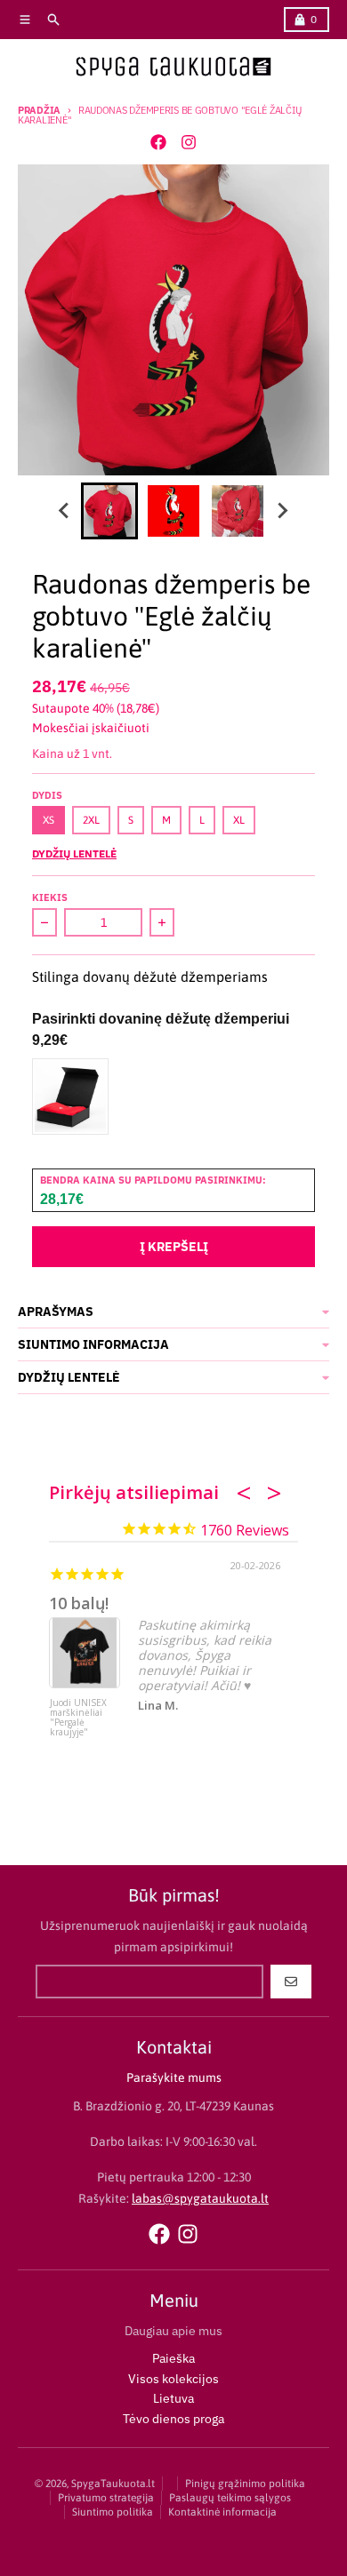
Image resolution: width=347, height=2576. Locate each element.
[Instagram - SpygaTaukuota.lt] (189, 142)
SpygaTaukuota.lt (113, 2484)
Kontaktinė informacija (222, 2512)
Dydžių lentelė (74, 853)
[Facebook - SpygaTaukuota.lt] (158, 142)
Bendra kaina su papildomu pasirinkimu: (153, 1180)
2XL (91, 820)
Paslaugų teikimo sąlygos (230, 2498)
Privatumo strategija (106, 2498)
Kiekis (50, 897)
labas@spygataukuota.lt (200, 2198)
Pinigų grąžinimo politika (245, 2484)
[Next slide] (282, 511)
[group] (109, 511)
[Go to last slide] (65, 511)
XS (48, 820)
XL (239, 820)
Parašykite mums (174, 2078)
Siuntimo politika (113, 2512)
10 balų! (79, 1603)
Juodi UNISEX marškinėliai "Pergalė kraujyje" (78, 1718)
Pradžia (39, 110)
